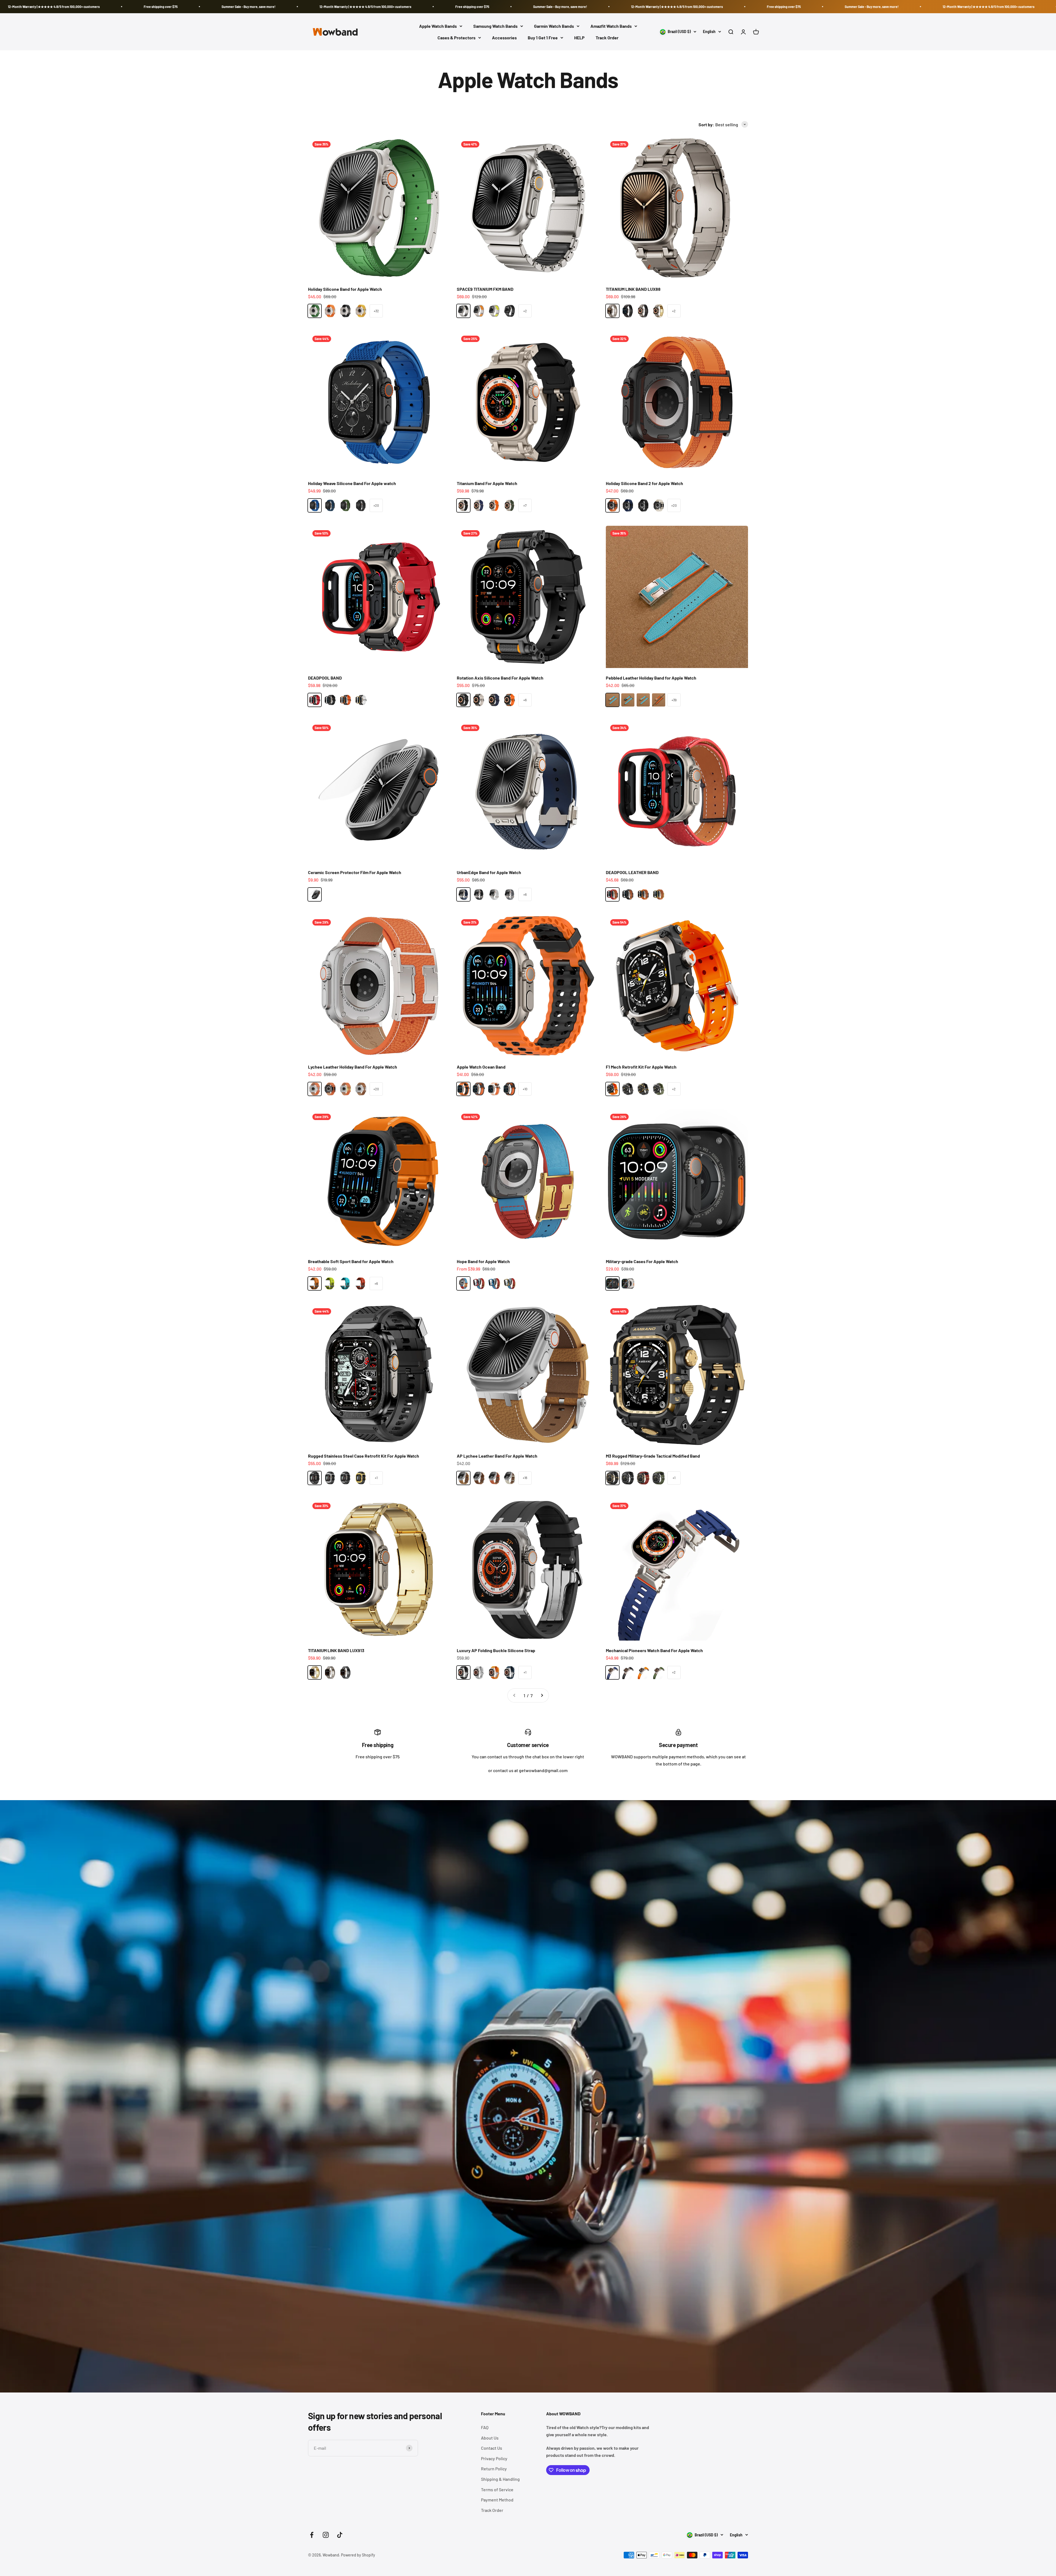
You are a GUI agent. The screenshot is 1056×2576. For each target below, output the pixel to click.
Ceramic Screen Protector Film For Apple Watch (355, 872)
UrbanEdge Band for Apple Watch (489, 872)
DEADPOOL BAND (325, 678)
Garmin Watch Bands (554, 26)
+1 (376, 1478)
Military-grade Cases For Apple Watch (642, 1261)
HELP (579, 38)
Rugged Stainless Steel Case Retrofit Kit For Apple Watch (364, 1456)
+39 (674, 700)
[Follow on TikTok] (340, 2535)
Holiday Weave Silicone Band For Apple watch (352, 483)
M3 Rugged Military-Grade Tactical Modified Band (653, 1456)
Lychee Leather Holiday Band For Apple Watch (353, 1067)
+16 (525, 1478)
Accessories (504, 38)
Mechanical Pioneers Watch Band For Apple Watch (654, 1650)
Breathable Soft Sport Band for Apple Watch (351, 1261)
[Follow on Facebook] (312, 2535)
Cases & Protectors (457, 38)
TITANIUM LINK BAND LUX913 (336, 1650)
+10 (525, 1089)
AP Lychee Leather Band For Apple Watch (497, 1456)
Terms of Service (497, 2489)
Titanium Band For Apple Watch (487, 483)
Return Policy (494, 2469)
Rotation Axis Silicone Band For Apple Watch (500, 678)
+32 (376, 311)
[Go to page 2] (542, 1696)
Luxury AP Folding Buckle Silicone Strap (496, 1650)
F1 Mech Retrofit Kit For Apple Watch (641, 1067)
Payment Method (497, 2500)
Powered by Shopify (358, 2555)
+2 (525, 311)
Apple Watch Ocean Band (481, 1067)
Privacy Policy (494, 2458)
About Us (490, 2438)
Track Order (607, 38)
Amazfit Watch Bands (611, 26)
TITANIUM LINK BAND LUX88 (633, 289)
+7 (525, 505)
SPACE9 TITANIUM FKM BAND (485, 289)
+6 (525, 700)
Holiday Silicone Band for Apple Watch (345, 289)
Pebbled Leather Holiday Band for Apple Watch (651, 678)
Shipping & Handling (500, 2479)
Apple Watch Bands (438, 26)
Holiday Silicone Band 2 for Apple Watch (644, 483)
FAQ (485, 2427)
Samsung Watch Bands (495, 26)
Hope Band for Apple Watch (483, 1261)
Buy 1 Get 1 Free (543, 38)
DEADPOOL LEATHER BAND (632, 872)
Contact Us (492, 2448)
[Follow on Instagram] (326, 2535)
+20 (376, 505)
